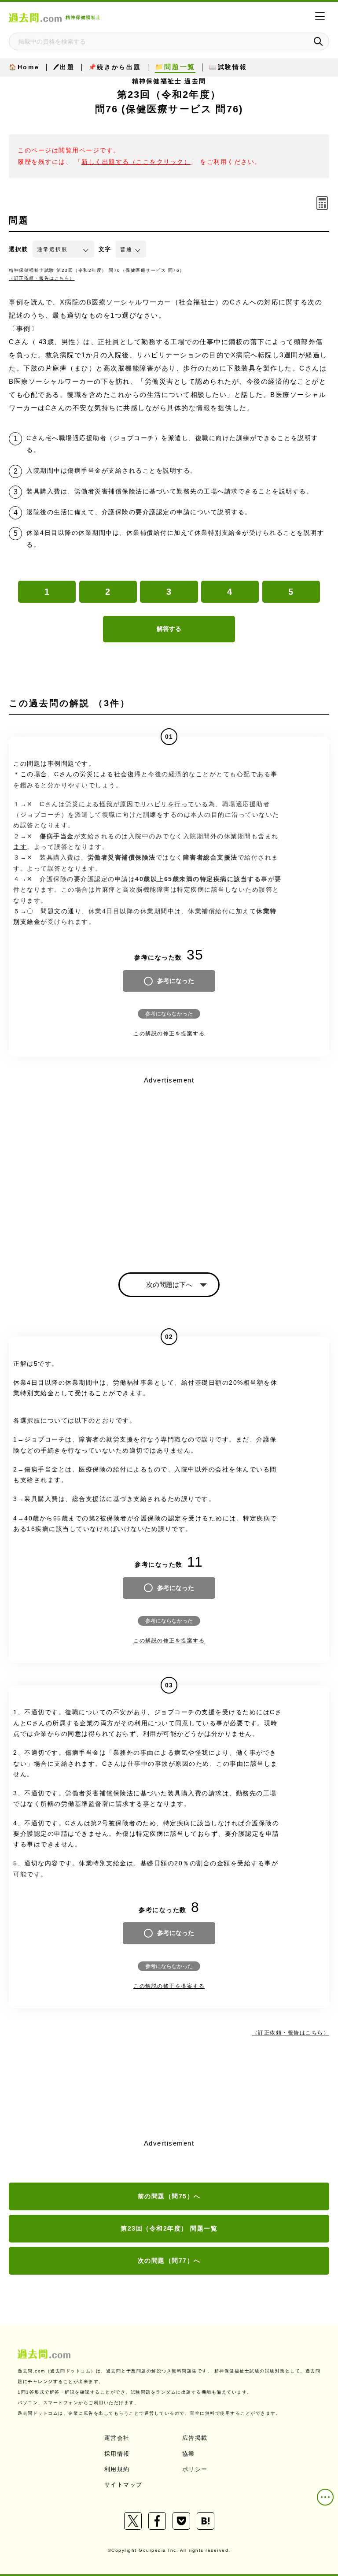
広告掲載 (195, 2438)
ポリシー (195, 2469)
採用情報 (117, 2454)
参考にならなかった (169, 1014)
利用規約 (117, 2469)
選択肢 (18, 249)
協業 (189, 2454)
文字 (105, 249)
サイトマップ (123, 2485)
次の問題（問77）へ (169, 2261)
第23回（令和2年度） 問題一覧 (169, 2228)
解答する (169, 629)
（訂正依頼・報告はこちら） (42, 278)
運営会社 (117, 2438)
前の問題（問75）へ (169, 2196)
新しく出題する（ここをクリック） (136, 162)
